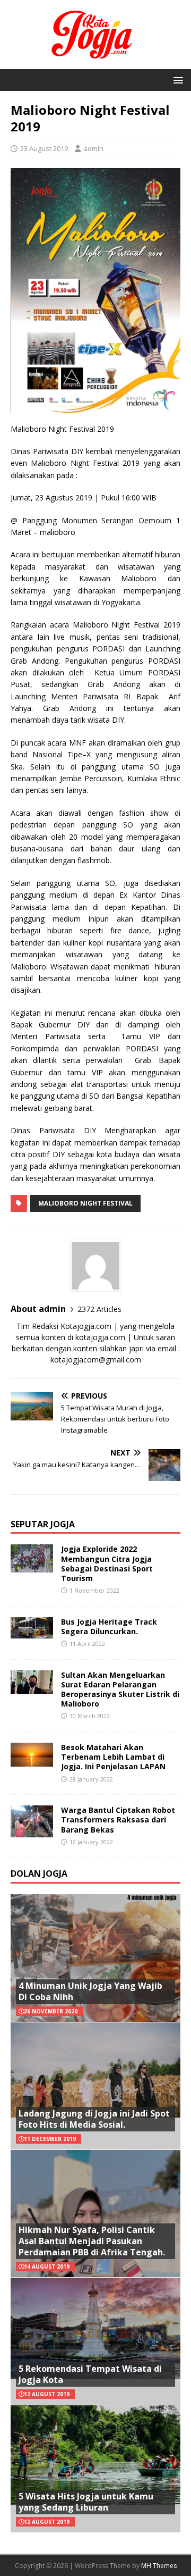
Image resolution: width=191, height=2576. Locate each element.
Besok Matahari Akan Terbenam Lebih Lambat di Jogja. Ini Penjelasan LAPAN (113, 1757)
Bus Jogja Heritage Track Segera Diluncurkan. (109, 1626)
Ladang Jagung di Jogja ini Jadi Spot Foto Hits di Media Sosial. (94, 2119)
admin (93, 148)
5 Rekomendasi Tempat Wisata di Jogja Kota (90, 2374)
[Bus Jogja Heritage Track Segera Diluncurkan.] (32, 1632)
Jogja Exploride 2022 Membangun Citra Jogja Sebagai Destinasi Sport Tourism (107, 1563)
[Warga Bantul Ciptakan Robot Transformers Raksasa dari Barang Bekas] (32, 1831)
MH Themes (159, 2566)
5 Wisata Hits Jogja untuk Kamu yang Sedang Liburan (86, 2502)
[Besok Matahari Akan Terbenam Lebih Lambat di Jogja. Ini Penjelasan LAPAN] (32, 1760)
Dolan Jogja (39, 1874)
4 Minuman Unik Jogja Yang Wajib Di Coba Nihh (90, 1991)
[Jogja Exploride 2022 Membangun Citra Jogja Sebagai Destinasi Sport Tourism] (32, 1566)
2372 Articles (99, 1309)
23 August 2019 (44, 148)
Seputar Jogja (43, 1524)
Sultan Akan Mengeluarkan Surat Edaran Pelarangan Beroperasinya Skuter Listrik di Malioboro (120, 1690)
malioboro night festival (85, 1203)
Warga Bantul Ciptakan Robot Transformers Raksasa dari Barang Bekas (118, 1820)
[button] (176, 80)
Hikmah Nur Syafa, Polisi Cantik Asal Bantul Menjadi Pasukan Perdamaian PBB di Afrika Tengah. (92, 2241)
